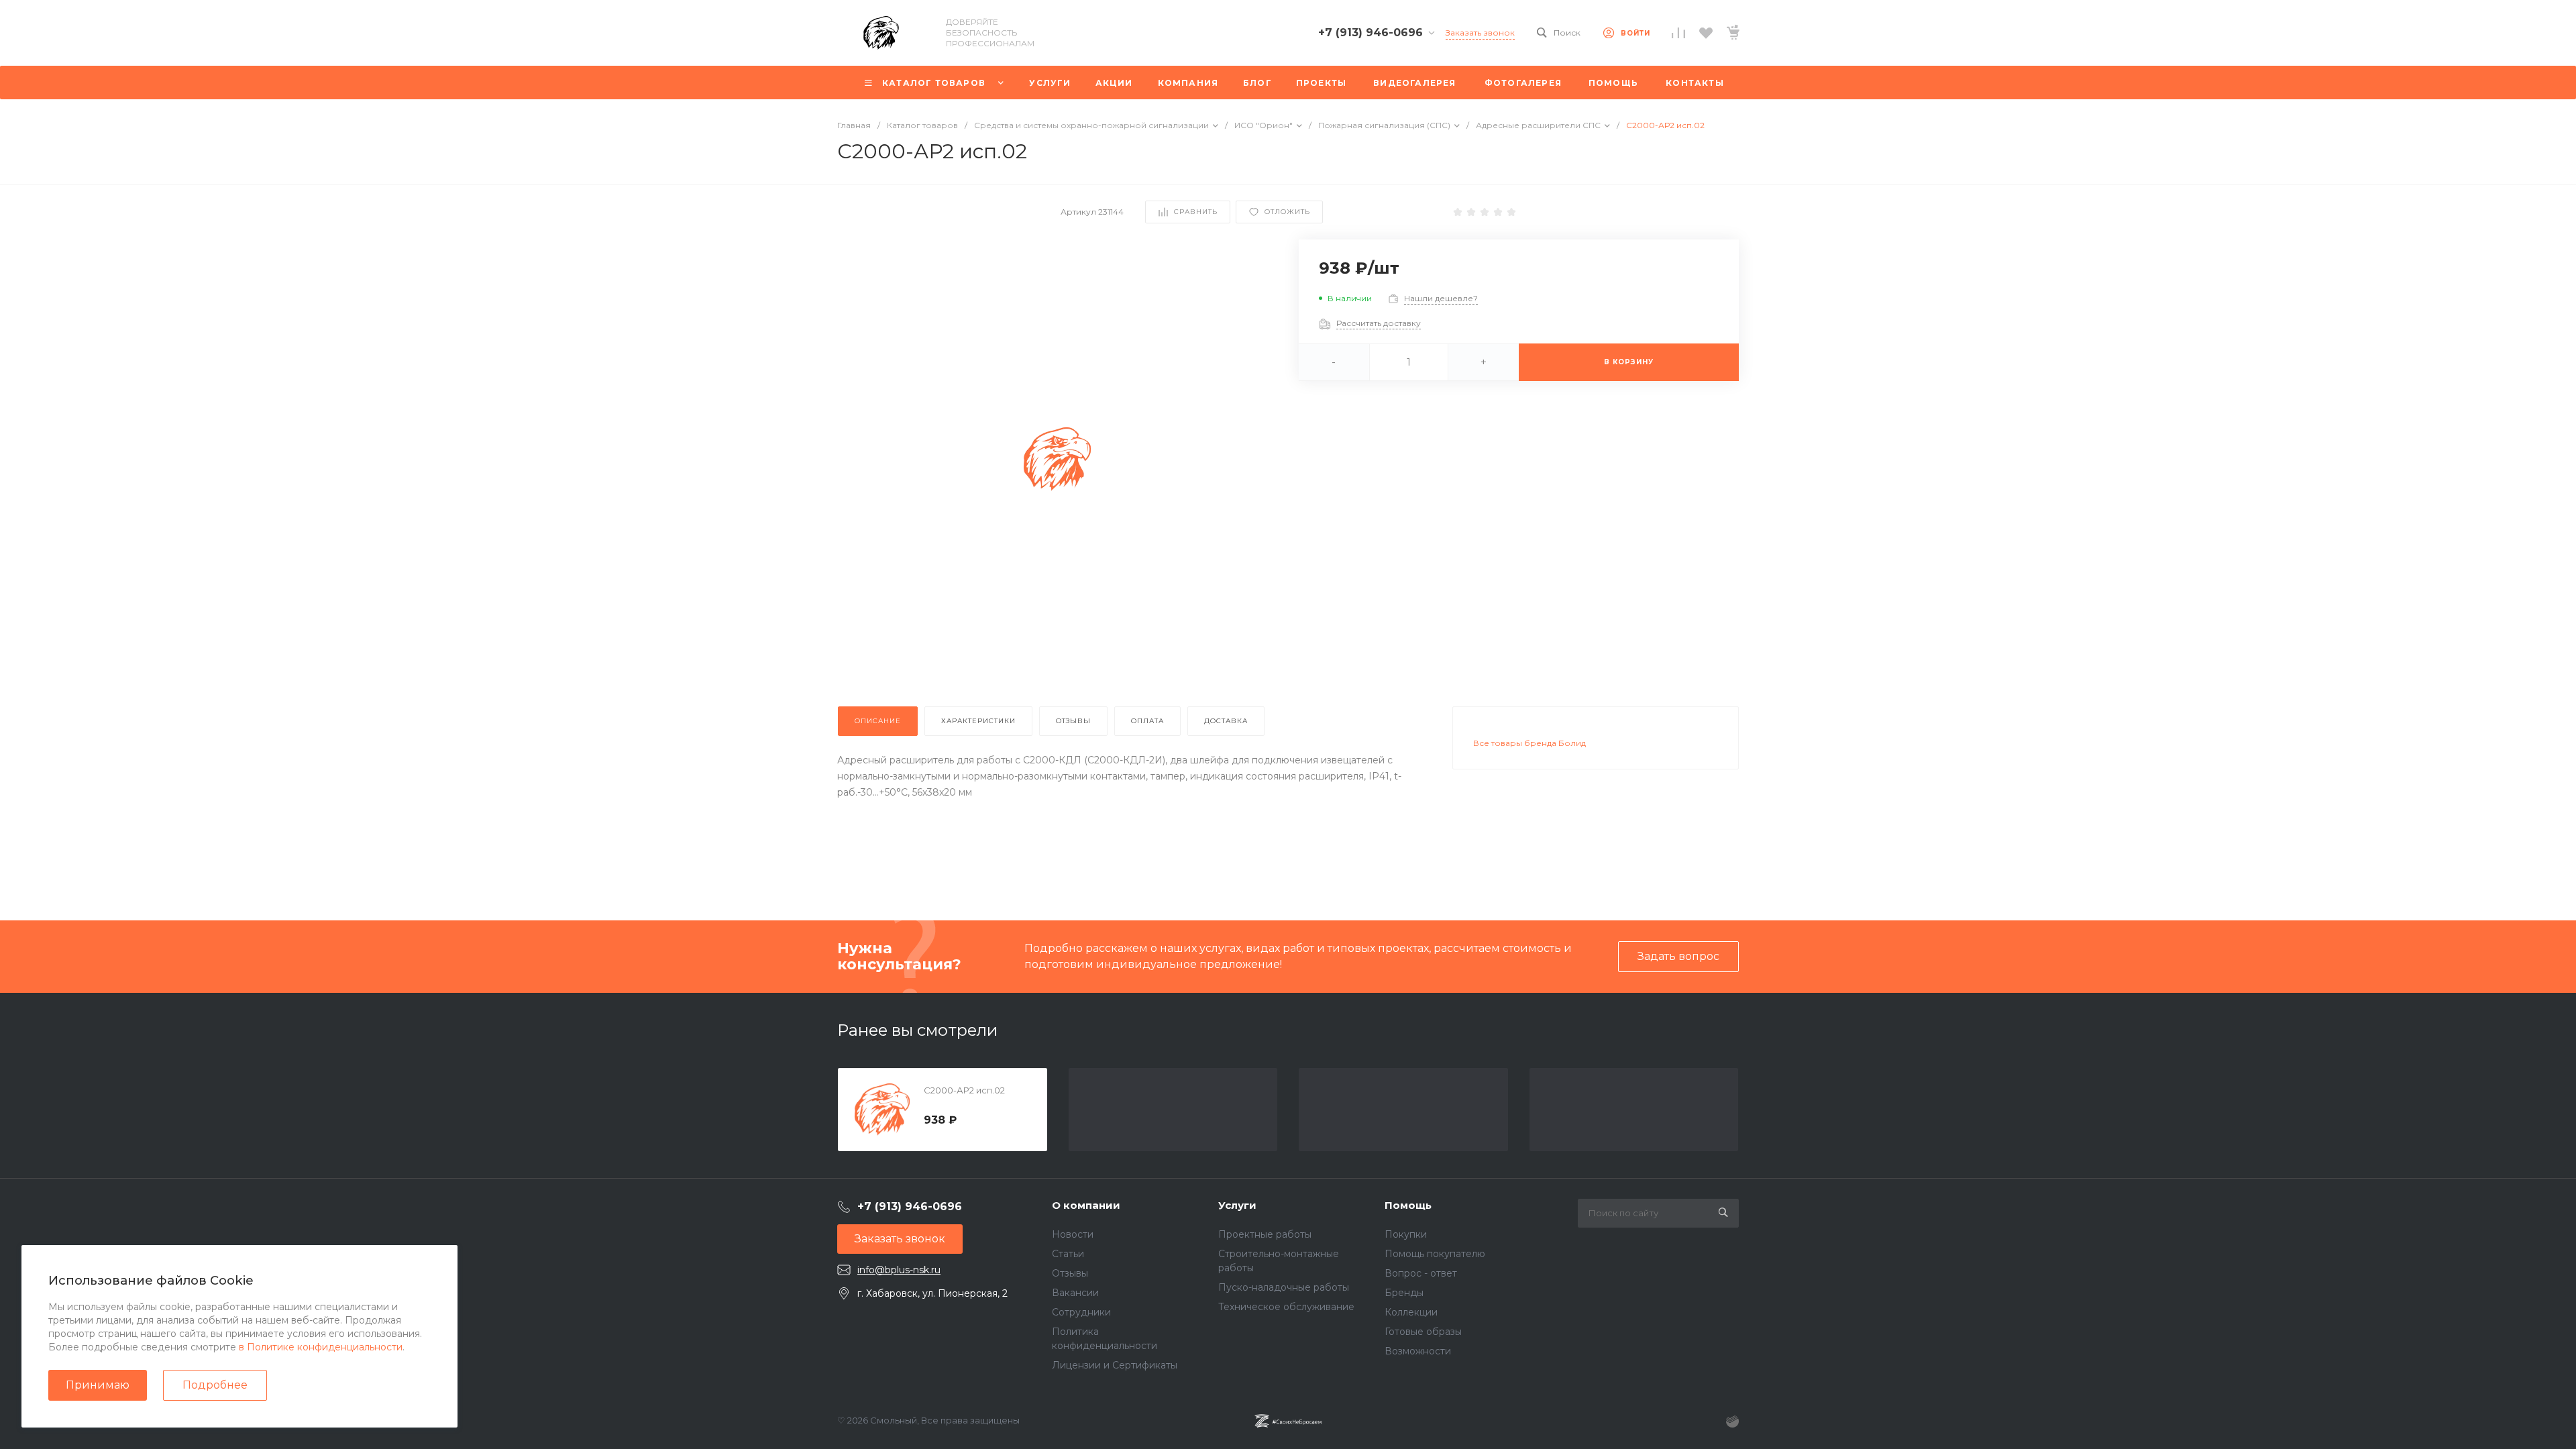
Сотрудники (1081, 1312)
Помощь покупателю (1435, 1254)
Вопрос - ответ (1421, 1273)
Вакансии (1075, 1293)
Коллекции (1411, 1312)
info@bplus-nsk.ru (899, 1270)
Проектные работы (1265, 1234)
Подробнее (215, 1385)
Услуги (1237, 1205)
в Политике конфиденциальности (321, 1347)
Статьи (1068, 1254)
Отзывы (1070, 1273)
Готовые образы (1423, 1332)
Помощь (1408, 1205)
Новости (1073, 1234)
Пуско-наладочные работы (1284, 1287)
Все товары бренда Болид (1529, 743)
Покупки (1406, 1234)
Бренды (1404, 1293)
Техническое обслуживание (1286, 1307)
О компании (1086, 1205)
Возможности (1418, 1351)
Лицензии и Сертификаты (1115, 1365)
